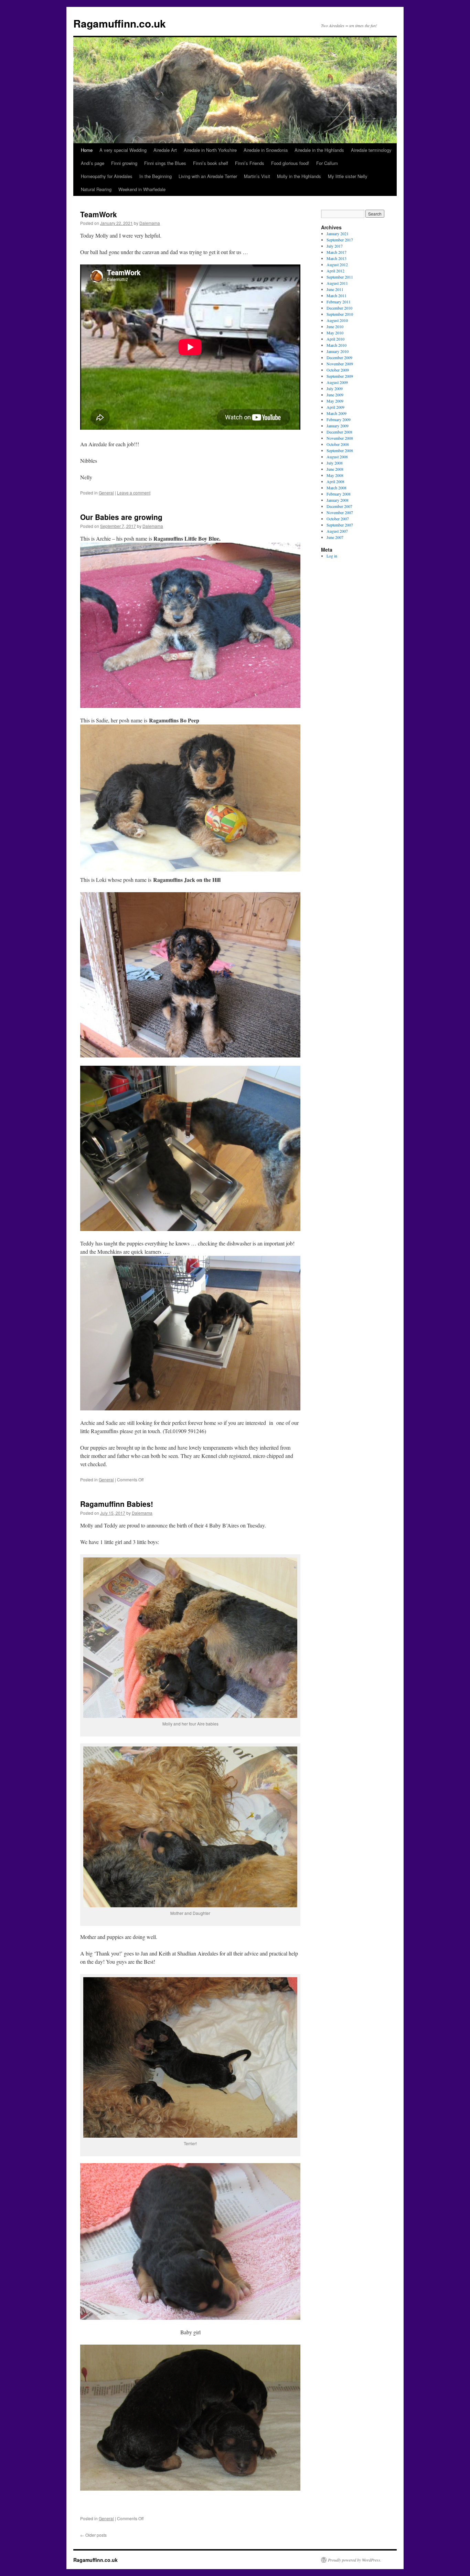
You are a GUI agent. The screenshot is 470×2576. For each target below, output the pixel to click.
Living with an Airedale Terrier (208, 176)
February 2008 (339, 494)
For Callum (327, 163)
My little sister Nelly (348, 176)
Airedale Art (165, 150)
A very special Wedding (123, 150)
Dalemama (150, 223)
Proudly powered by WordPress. (355, 2560)
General (106, 493)
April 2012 (335, 271)
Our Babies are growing (121, 517)
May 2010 (335, 333)
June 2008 (335, 469)
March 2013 (337, 258)
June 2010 (335, 326)
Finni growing (124, 163)
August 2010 (337, 320)
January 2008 (338, 500)
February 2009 (339, 419)
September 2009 (340, 376)
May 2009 (335, 401)
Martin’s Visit (257, 176)
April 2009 (335, 407)
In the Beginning (156, 176)
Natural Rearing (96, 189)
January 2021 (338, 233)
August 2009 (337, 382)
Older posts (93, 2535)
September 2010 (340, 314)
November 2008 (340, 438)
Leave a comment (134, 493)
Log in (332, 556)
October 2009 (338, 370)
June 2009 (335, 395)
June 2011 (335, 289)
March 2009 (337, 413)
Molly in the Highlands (299, 176)
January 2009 (338, 426)
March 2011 (337, 295)
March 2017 (337, 252)
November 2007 (340, 512)
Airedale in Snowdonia (266, 150)
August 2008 (337, 457)
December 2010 (339, 308)
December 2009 (339, 357)
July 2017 (335, 246)
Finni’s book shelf (211, 163)
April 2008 (335, 481)
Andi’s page (93, 163)
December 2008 (339, 432)
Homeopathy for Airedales (107, 176)
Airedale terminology (371, 150)
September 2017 (340, 240)
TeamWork (99, 214)
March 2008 (337, 488)
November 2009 (340, 364)
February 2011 (339, 302)
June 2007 (335, 537)
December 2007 (339, 506)
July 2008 (335, 463)
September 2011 (340, 277)
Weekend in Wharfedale (142, 189)
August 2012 (337, 264)
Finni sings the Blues (165, 163)
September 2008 (340, 450)
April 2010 (335, 339)
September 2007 (340, 525)
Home (87, 150)
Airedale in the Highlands (319, 150)
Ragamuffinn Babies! (117, 1504)
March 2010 (337, 345)
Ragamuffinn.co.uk (120, 23)
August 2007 (337, 531)
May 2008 (335, 475)
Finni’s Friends (250, 163)
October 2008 (338, 444)
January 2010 (338, 351)
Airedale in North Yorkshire (210, 150)
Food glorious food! (290, 163)
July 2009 (335, 388)
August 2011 (337, 283)
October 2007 (338, 519)
